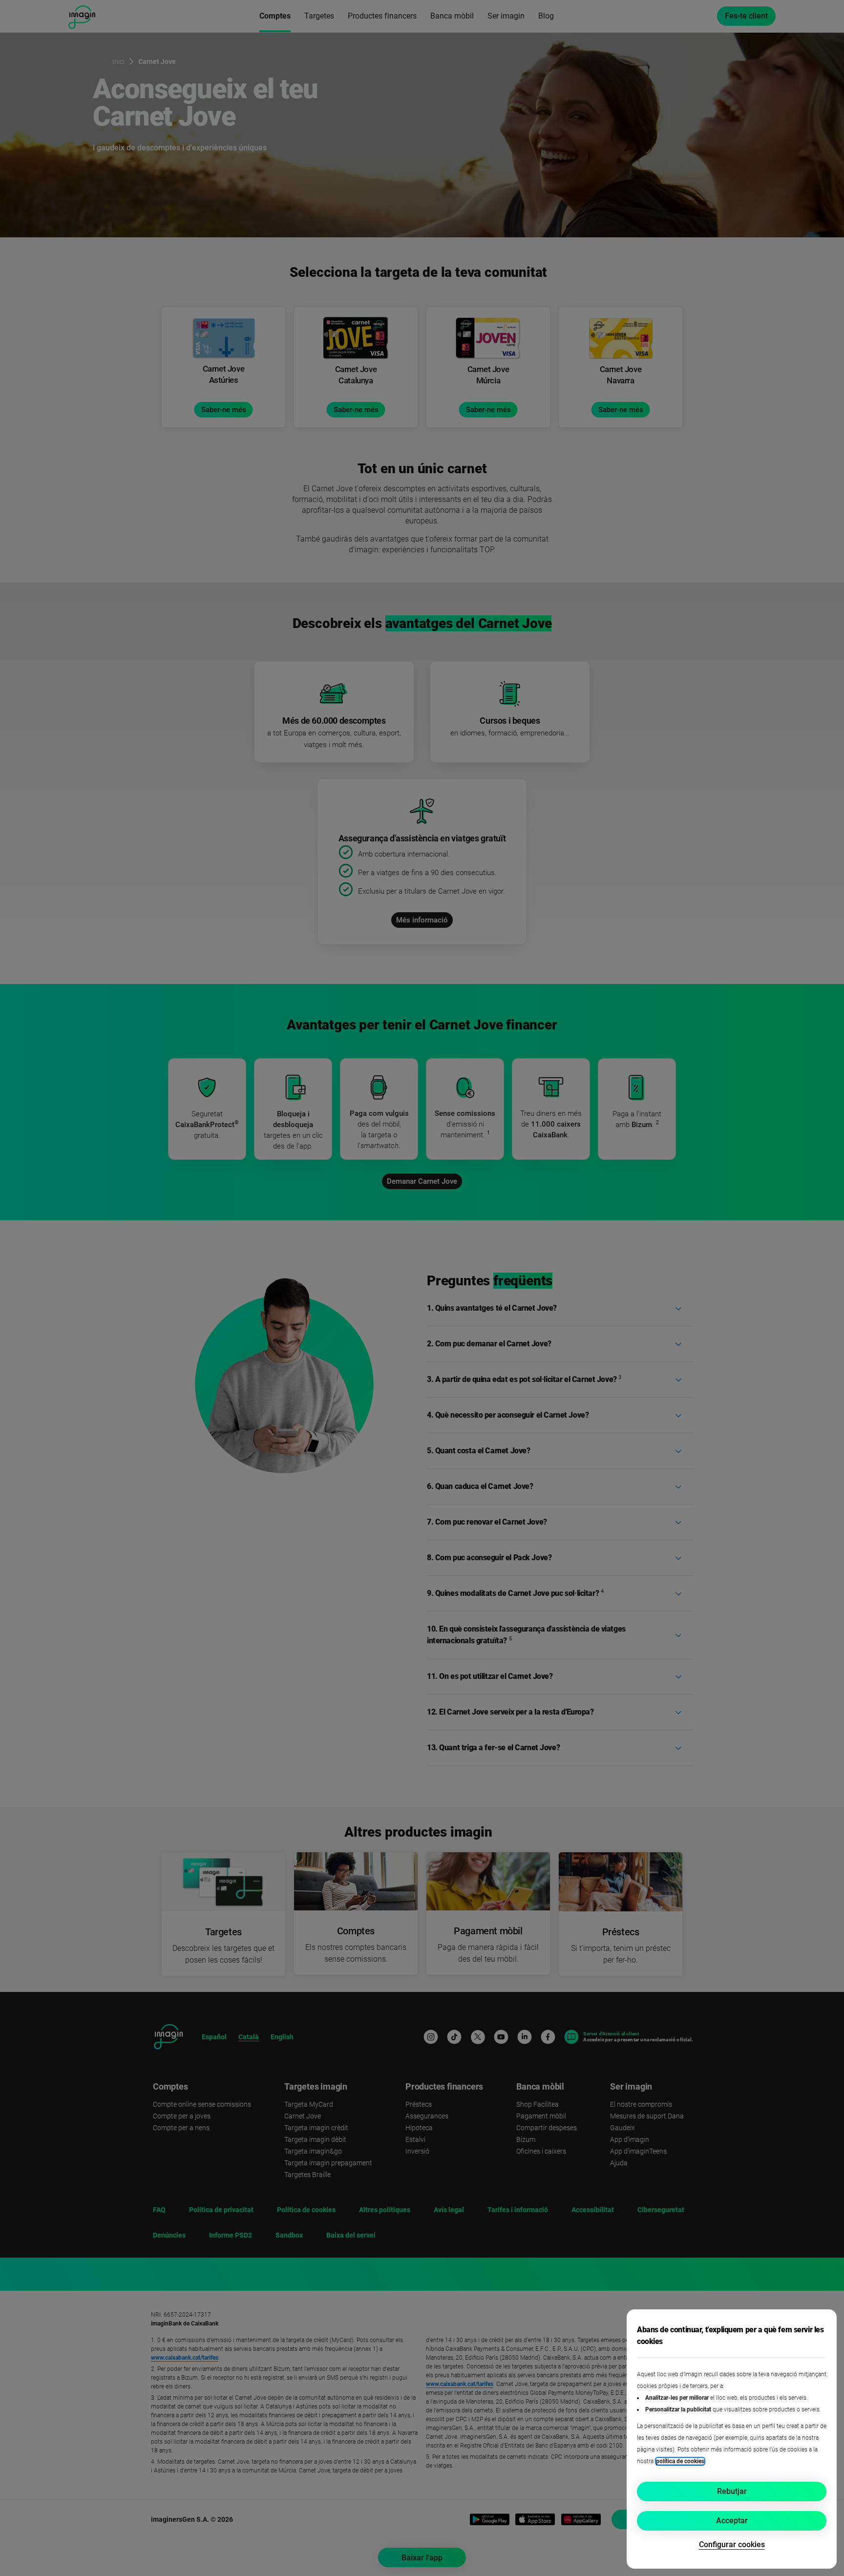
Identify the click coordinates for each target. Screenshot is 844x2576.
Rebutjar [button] (732, 2491)
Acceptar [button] (732, 2521)
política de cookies (680, 2461)
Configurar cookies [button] (732, 2545)
